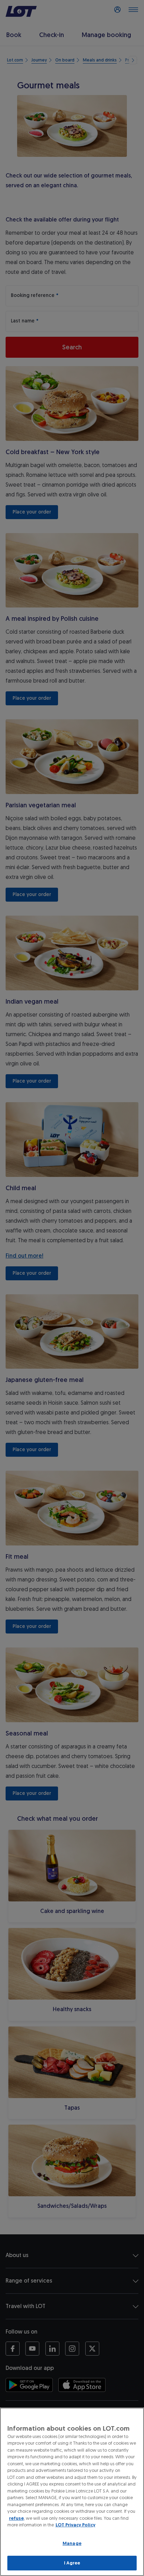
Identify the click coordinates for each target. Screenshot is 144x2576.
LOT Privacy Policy (75, 2525)
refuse (16, 2518)
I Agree (72, 2563)
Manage (72, 2543)
